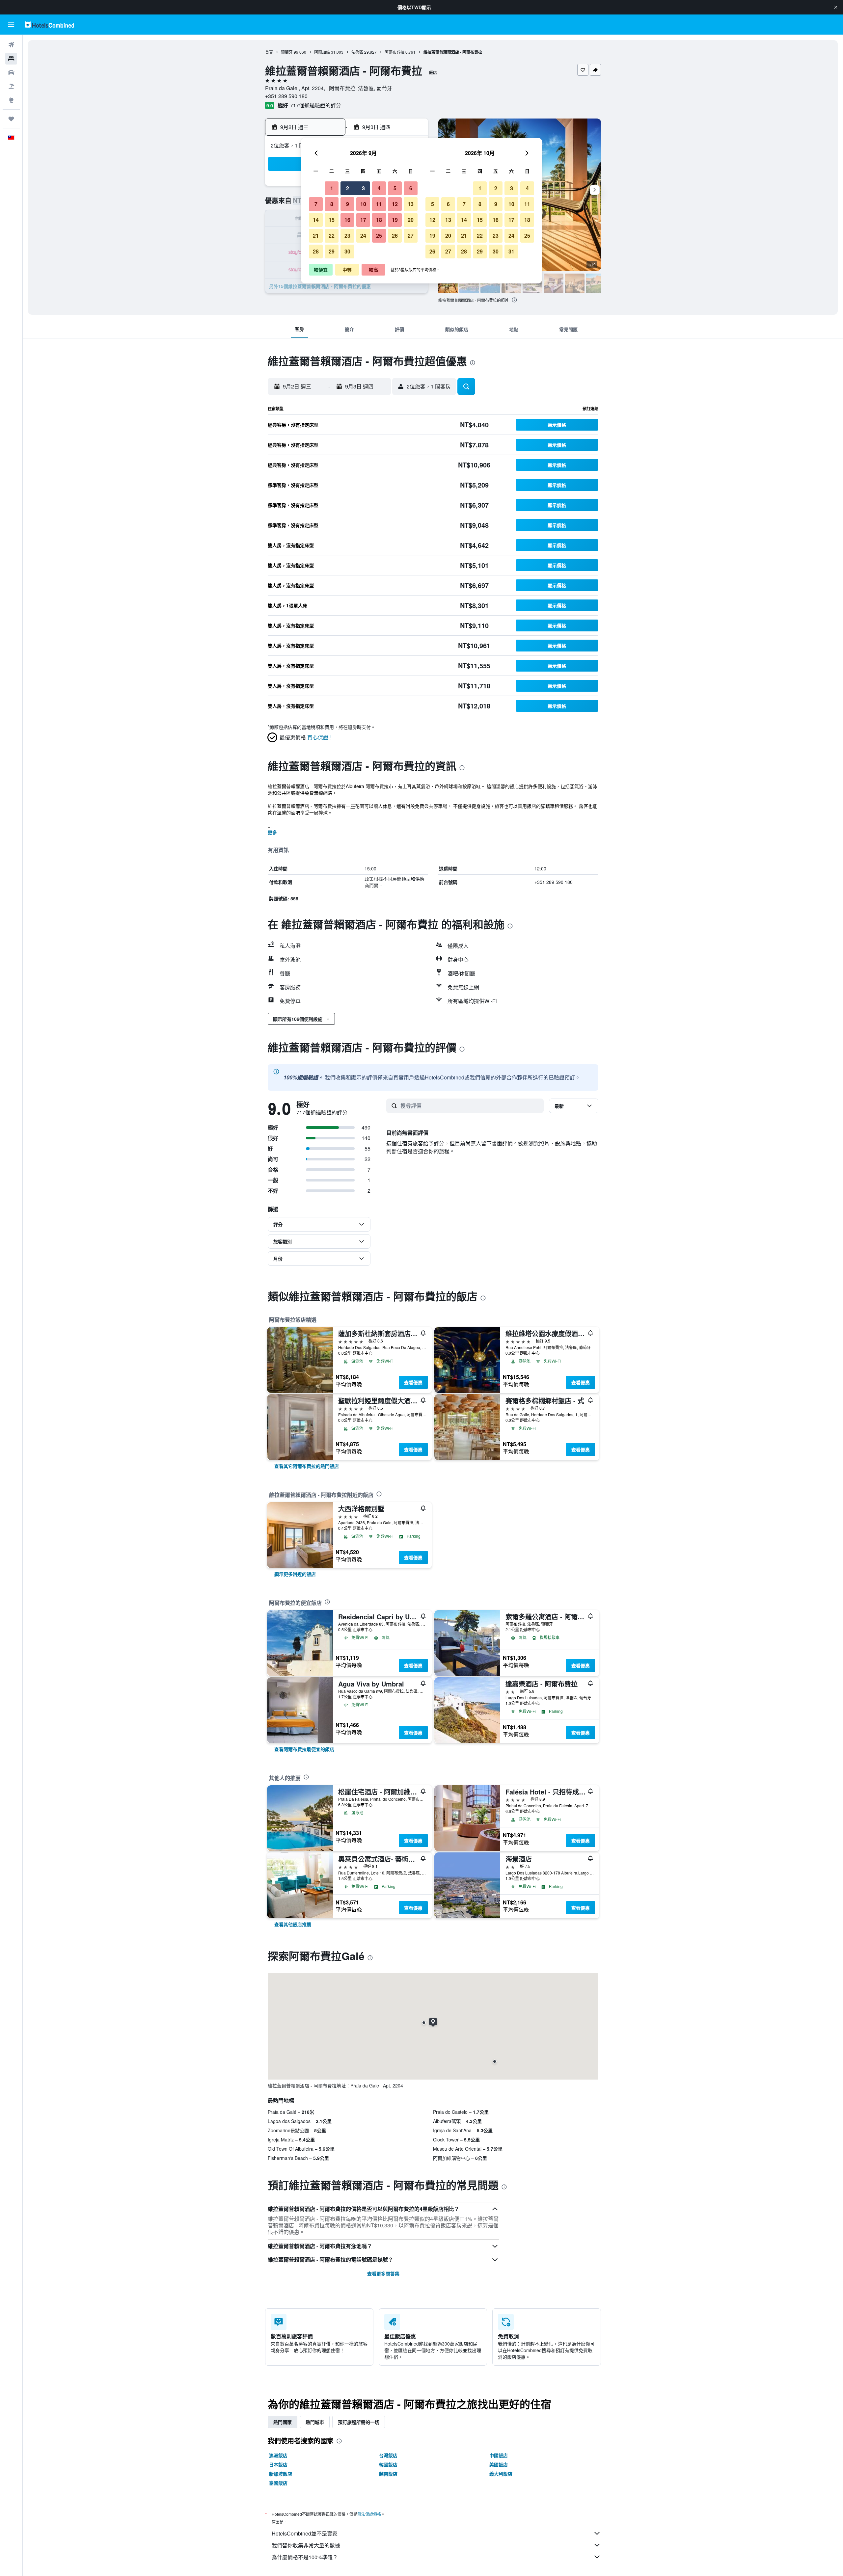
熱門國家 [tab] (283, 2422)
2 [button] (348, 188)
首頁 (269, 52)
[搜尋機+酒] (11, 86)
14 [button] (316, 220)
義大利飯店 (501, 2474)
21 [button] (316, 236)
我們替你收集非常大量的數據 (306, 2545)
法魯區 (357, 52)
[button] (836, 7)
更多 (272, 832)
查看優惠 (413, 1382)
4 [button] (379, 188)
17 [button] (363, 220)
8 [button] (332, 204)
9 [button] (348, 204)
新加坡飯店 (281, 2474)
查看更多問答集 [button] (383, 2273)
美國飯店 (499, 2464)
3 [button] (363, 188)
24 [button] (363, 236)
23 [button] (347, 236)
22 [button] (332, 236)
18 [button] (379, 220)
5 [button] (395, 188)
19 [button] (395, 220)
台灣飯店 (388, 2455)
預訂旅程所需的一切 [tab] (359, 2422)
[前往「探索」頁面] (11, 100)
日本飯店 (278, 2464)
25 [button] (379, 236)
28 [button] (316, 251)
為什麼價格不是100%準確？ (305, 2557)
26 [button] (395, 236)
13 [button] (411, 204)
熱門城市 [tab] (315, 2422)
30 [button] (347, 251)
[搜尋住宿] (11, 59)
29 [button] (332, 251)
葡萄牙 (287, 52)
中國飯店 (499, 2455)
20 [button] (411, 220)
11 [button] (379, 204)
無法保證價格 (369, 2514)
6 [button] (411, 188)
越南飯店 (388, 2474)
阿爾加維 (322, 52)
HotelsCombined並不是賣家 (305, 2533)
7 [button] (316, 204)
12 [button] (395, 204)
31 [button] (511, 251)
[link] (307, 1466)
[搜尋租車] (11, 72)
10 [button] (363, 204)
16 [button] (347, 220)
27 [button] (411, 236)
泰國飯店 (278, 2483)
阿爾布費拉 (394, 52)
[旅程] (11, 119)
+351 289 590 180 (286, 96)
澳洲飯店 (278, 2455)
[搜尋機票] (11, 45)
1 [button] (332, 188)
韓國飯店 (388, 2464)
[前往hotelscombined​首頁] (49, 25)
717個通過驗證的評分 (316, 105)
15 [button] (332, 220)
